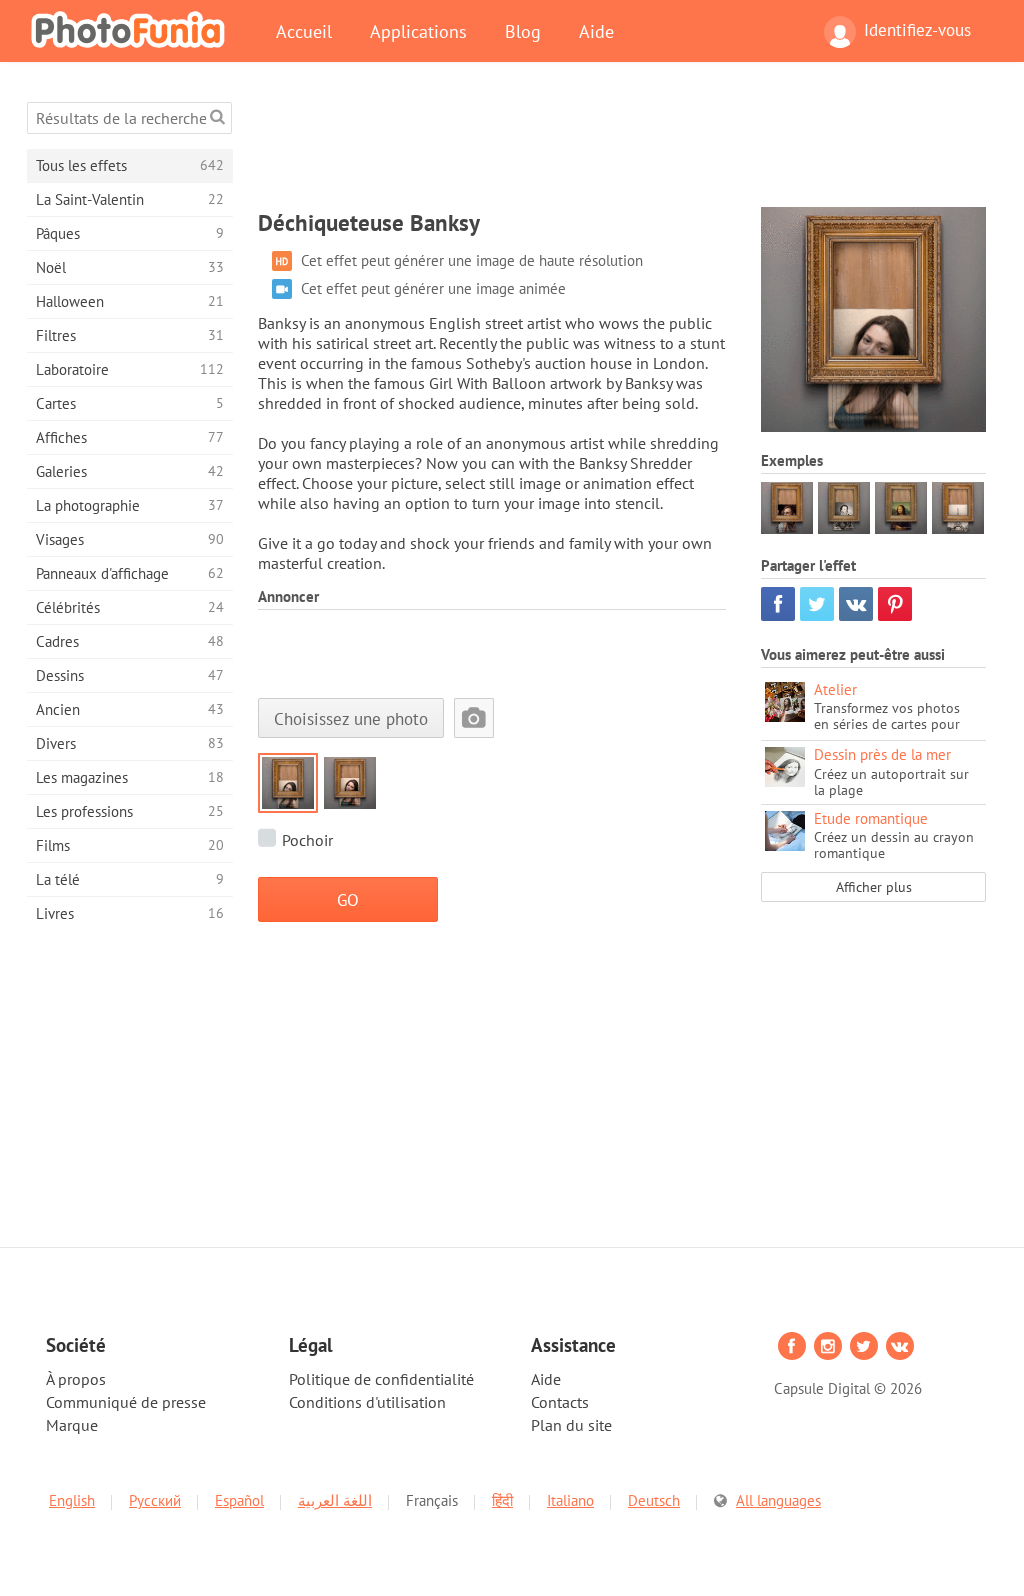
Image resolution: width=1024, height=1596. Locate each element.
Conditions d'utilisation (367, 1402)
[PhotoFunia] (132, 29)
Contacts (560, 1402)
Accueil (304, 31)
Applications (418, 31)
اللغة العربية (335, 1500)
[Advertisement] (622, 147)
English (72, 1500)
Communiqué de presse (126, 1402)
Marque (72, 1425)
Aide (596, 31)
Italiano (570, 1500)
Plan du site (571, 1425)
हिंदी (502, 1500)
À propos (76, 1379)
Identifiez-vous (917, 30)
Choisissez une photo (351, 718)
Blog (523, 31)
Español (239, 1500)
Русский (155, 1500)
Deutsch (654, 1500)
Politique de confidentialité (381, 1379)
